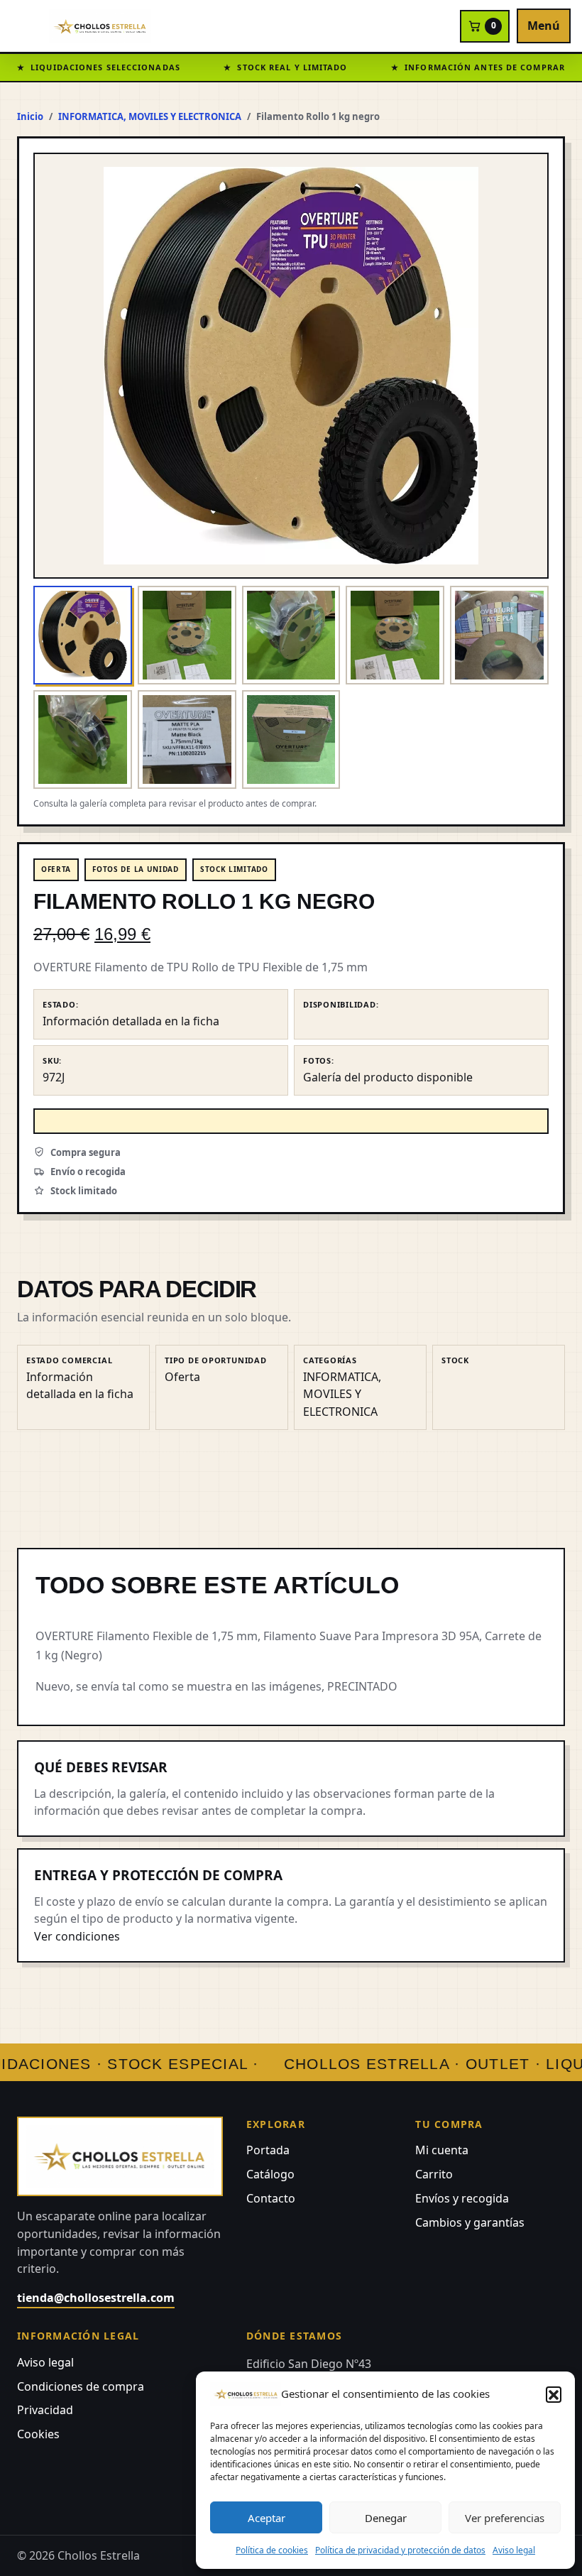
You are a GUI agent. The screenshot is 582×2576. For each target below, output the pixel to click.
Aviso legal (514, 2550)
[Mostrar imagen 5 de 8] (499, 635)
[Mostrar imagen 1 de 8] (83, 635)
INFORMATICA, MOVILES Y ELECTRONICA (150, 116)
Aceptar (267, 2518)
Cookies (38, 2434)
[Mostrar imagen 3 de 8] (291, 635)
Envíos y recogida (462, 2198)
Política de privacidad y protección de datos (400, 2550)
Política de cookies (272, 2550)
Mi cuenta (442, 2150)
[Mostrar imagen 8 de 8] (291, 739)
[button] (554, 2394)
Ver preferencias (505, 2518)
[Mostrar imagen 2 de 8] (187, 635)
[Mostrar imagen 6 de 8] (83, 739)
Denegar (386, 2518)
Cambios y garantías (470, 2222)
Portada (268, 2150)
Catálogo (270, 2174)
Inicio (30, 116)
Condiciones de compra (81, 2386)
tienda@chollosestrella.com (96, 2298)
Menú (544, 26)
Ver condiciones (77, 1936)
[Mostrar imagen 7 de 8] (187, 739)
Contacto (271, 2198)
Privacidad (45, 2410)
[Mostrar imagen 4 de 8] (395, 635)
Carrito (434, 2174)
